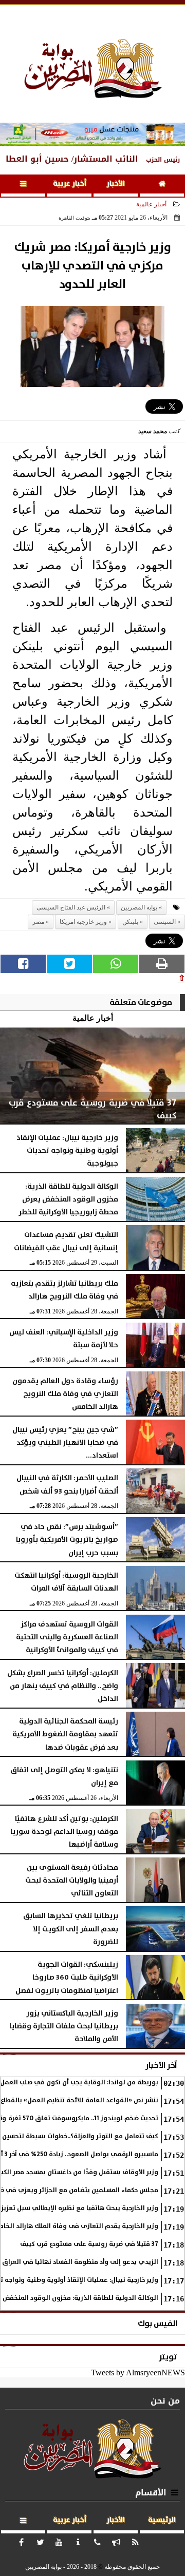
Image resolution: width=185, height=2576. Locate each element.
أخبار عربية (70, 184)
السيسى (165, 922)
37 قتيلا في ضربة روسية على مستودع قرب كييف (89, 2244)
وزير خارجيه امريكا (83, 922)
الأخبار (116, 184)
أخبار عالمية (151, 204)
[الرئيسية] (162, 186)
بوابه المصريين (139, 907)
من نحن (165, 2401)
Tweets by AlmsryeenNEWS (138, 2372)
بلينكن (130, 922)
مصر (38, 922)
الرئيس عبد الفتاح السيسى (71, 907)
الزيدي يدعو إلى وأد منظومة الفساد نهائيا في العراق (80, 2262)
